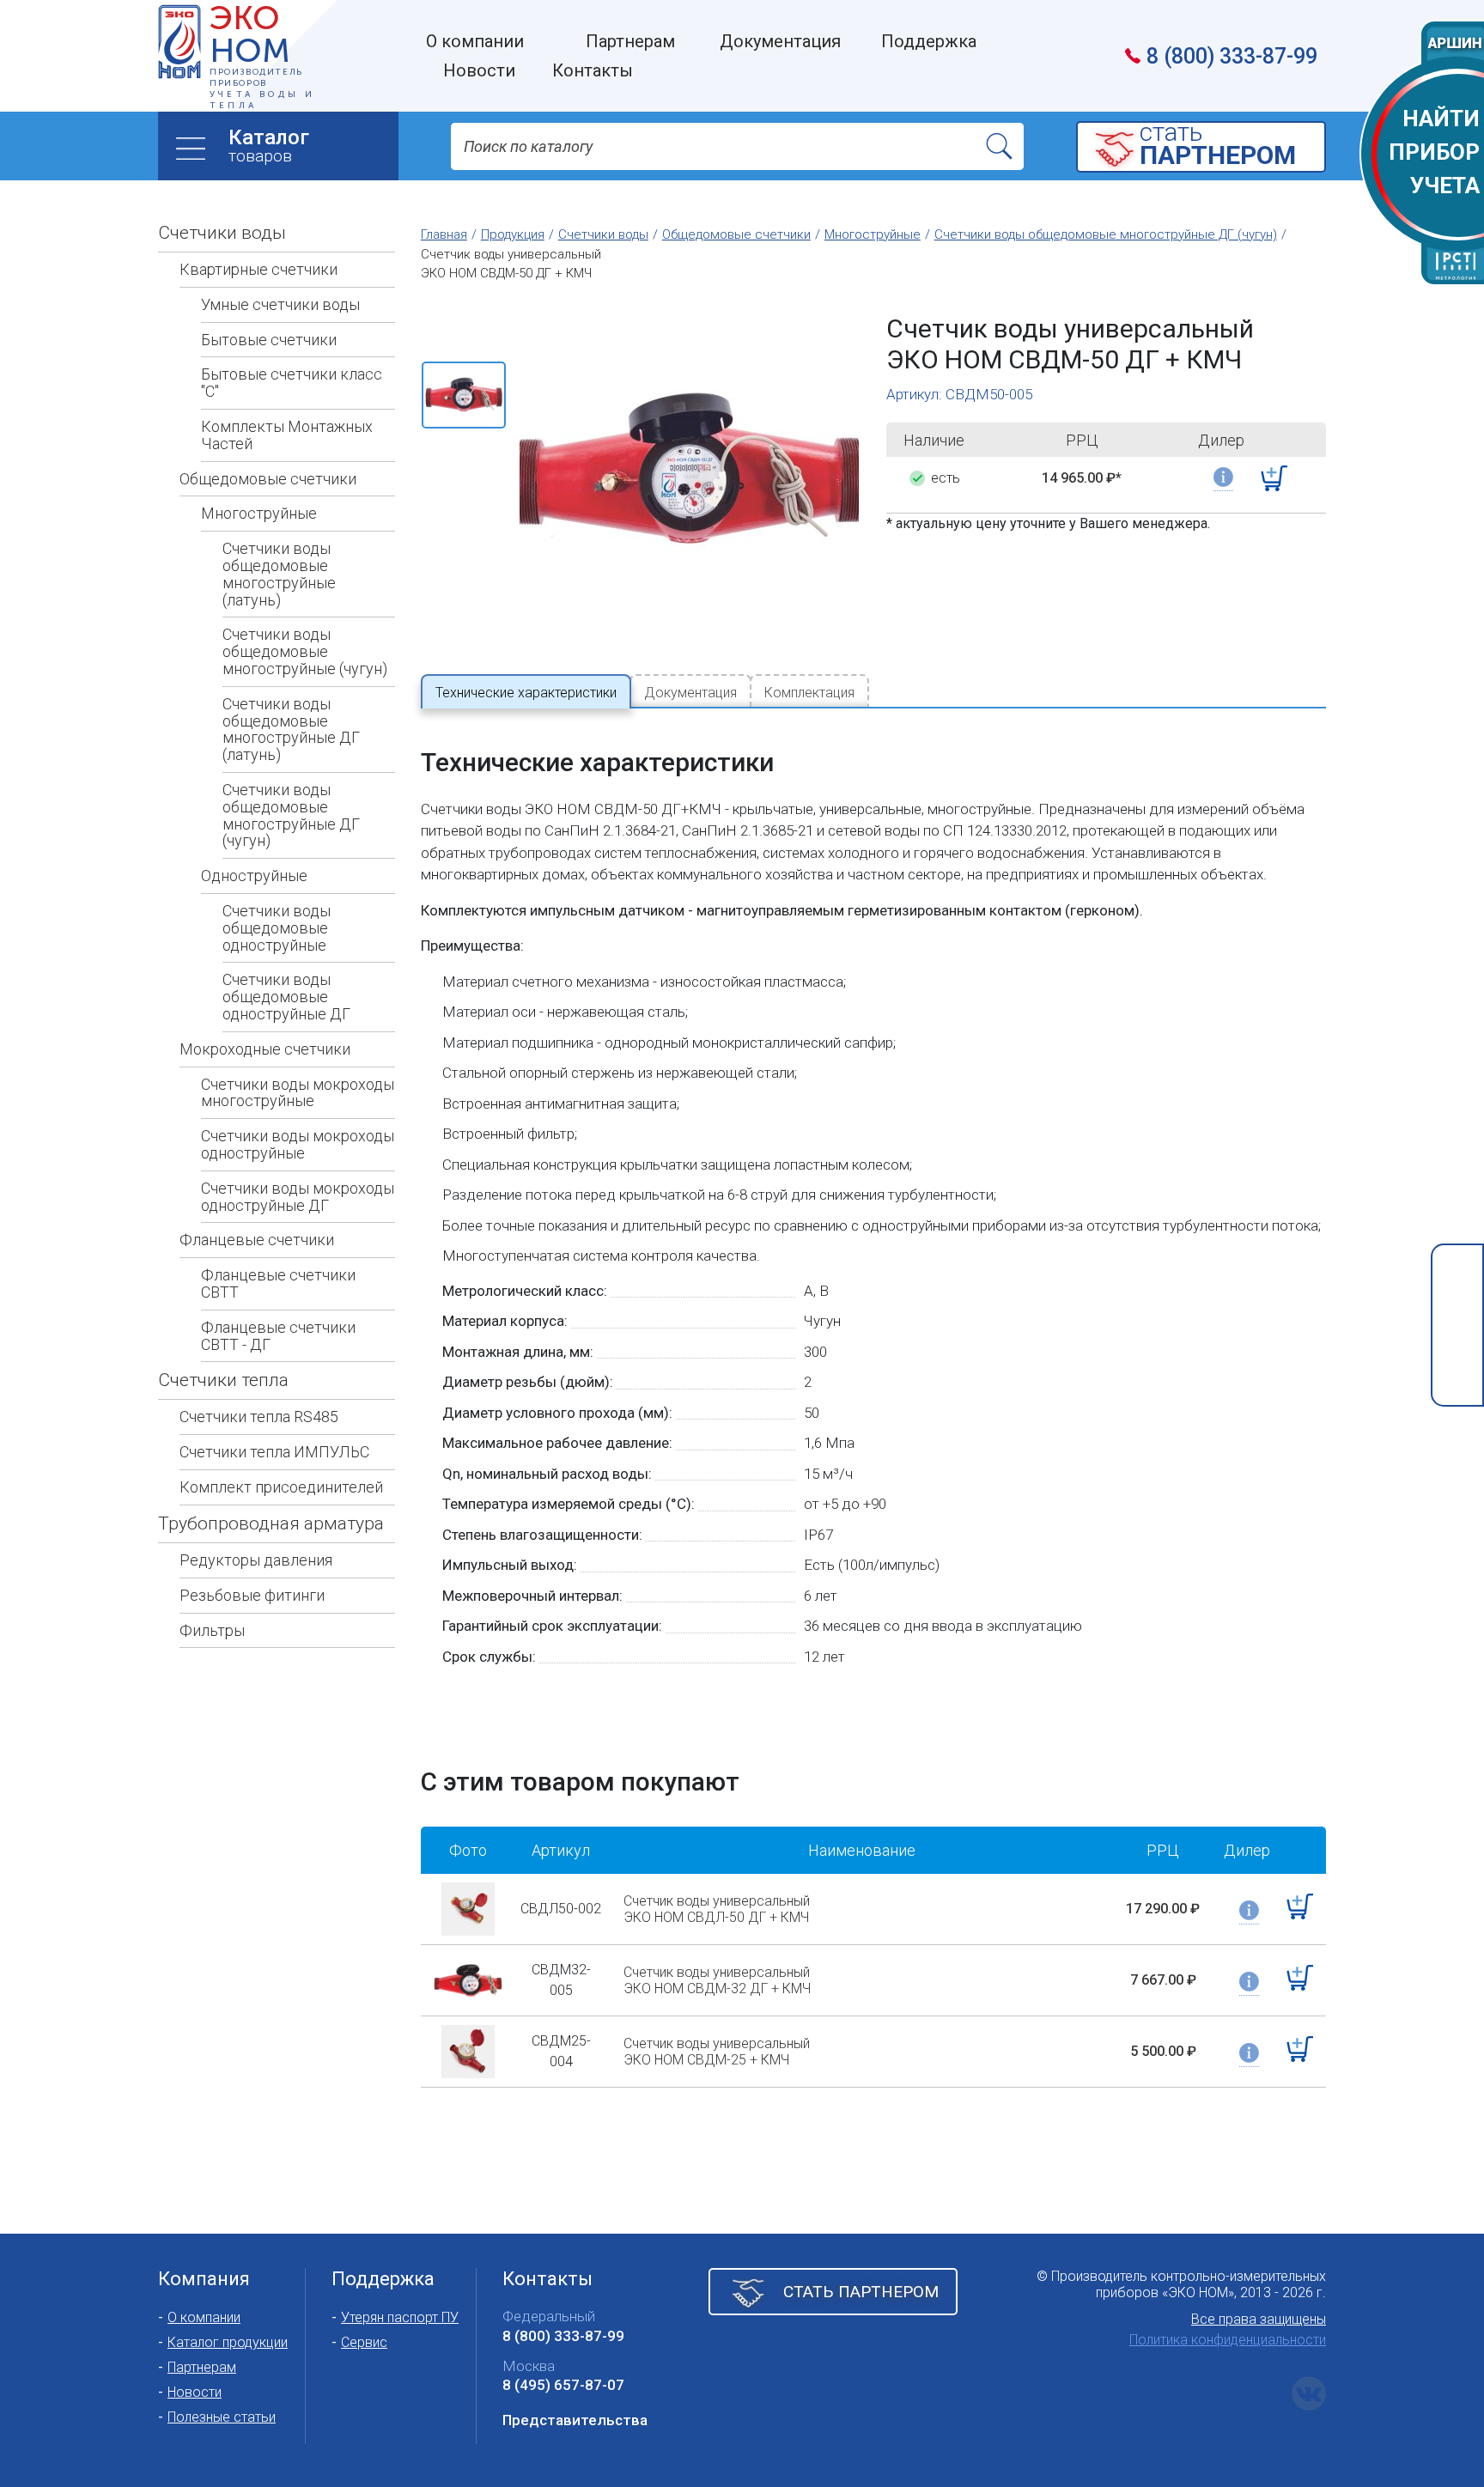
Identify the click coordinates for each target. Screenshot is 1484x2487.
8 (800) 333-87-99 (1232, 56)
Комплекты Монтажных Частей (287, 435)
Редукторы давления (256, 1560)
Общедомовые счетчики (268, 479)
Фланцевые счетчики (257, 1240)
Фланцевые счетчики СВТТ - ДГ (278, 1336)
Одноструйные (254, 876)
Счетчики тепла (223, 1380)
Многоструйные (259, 513)
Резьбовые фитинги (252, 1595)
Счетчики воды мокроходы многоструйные (298, 1093)
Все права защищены (1259, 2319)
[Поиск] (1000, 146)
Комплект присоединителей (281, 1487)
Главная (444, 234)
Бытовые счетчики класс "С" (292, 383)
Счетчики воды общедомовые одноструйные (277, 928)
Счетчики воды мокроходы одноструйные (298, 1144)
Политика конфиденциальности (1228, 2340)
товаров (269, 146)
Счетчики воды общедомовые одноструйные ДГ (286, 997)
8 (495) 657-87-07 (563, 2385)
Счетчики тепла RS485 (259, 1417)
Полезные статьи (222, 2417)
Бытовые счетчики (269, 340)
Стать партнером (861, 2292)
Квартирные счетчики (258, 269)
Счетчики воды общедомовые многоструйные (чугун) (305, 651)
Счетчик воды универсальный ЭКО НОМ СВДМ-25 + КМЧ (717, 2052)
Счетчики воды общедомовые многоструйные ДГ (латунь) (291, 729)
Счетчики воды (222, 233)
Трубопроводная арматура (271, 1523)
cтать (1218, 146)
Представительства (575, 2420)
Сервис (364, 2342)
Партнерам (202, 2367)
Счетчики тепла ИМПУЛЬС (274, 1452)
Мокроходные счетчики (265, 1049)
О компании (204, 2317)
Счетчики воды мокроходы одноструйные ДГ (298, 1197)
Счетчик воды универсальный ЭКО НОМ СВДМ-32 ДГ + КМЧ (717, 1980)
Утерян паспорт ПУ (400, 2317)
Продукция (513, 234)
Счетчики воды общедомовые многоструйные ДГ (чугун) (291, 815)
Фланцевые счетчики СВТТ (278, 1283)
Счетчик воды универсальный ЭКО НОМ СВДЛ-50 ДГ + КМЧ (717, 1909)
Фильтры (212, 1630)
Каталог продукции (228, 2342)
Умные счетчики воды (280, 304)
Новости (195, 2392)
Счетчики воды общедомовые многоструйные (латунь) (279, 574)
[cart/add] (1274, 478)
